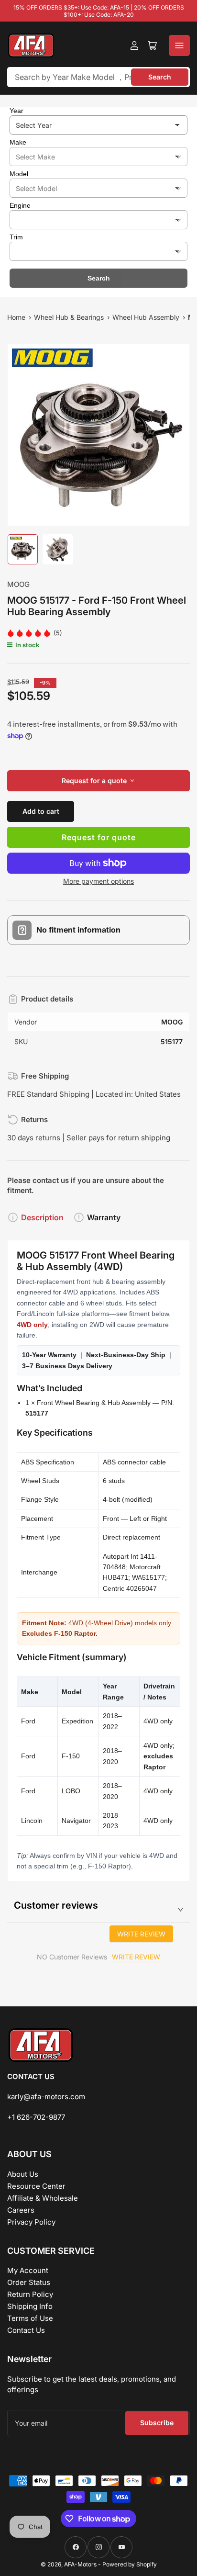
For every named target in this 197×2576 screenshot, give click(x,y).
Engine (20, 205)
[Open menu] (179, 45)
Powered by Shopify (130, 2564)
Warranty (104, 1217)
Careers (21, 2210)
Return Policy (30, 2294)
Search (160, 77)
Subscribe (157, 2423)
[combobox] (98, 77)
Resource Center (36, 2186)
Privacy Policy (31, 2222)
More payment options (98, 881)
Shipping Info (30, 2306)
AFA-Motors (80, 2564)
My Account (28, 2270)
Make (18, 142)
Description (42, 1217)
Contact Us (26, 2330)
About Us (23, 2174)
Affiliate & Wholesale (43, 2198)
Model (19, 174)
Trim (16, 237)
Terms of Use (30, 2318)
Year (16, 111)
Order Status (29, 2282)
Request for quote (99, 837)
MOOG (18, 584)
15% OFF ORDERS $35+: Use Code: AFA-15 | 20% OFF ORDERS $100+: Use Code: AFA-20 (99, 11)
